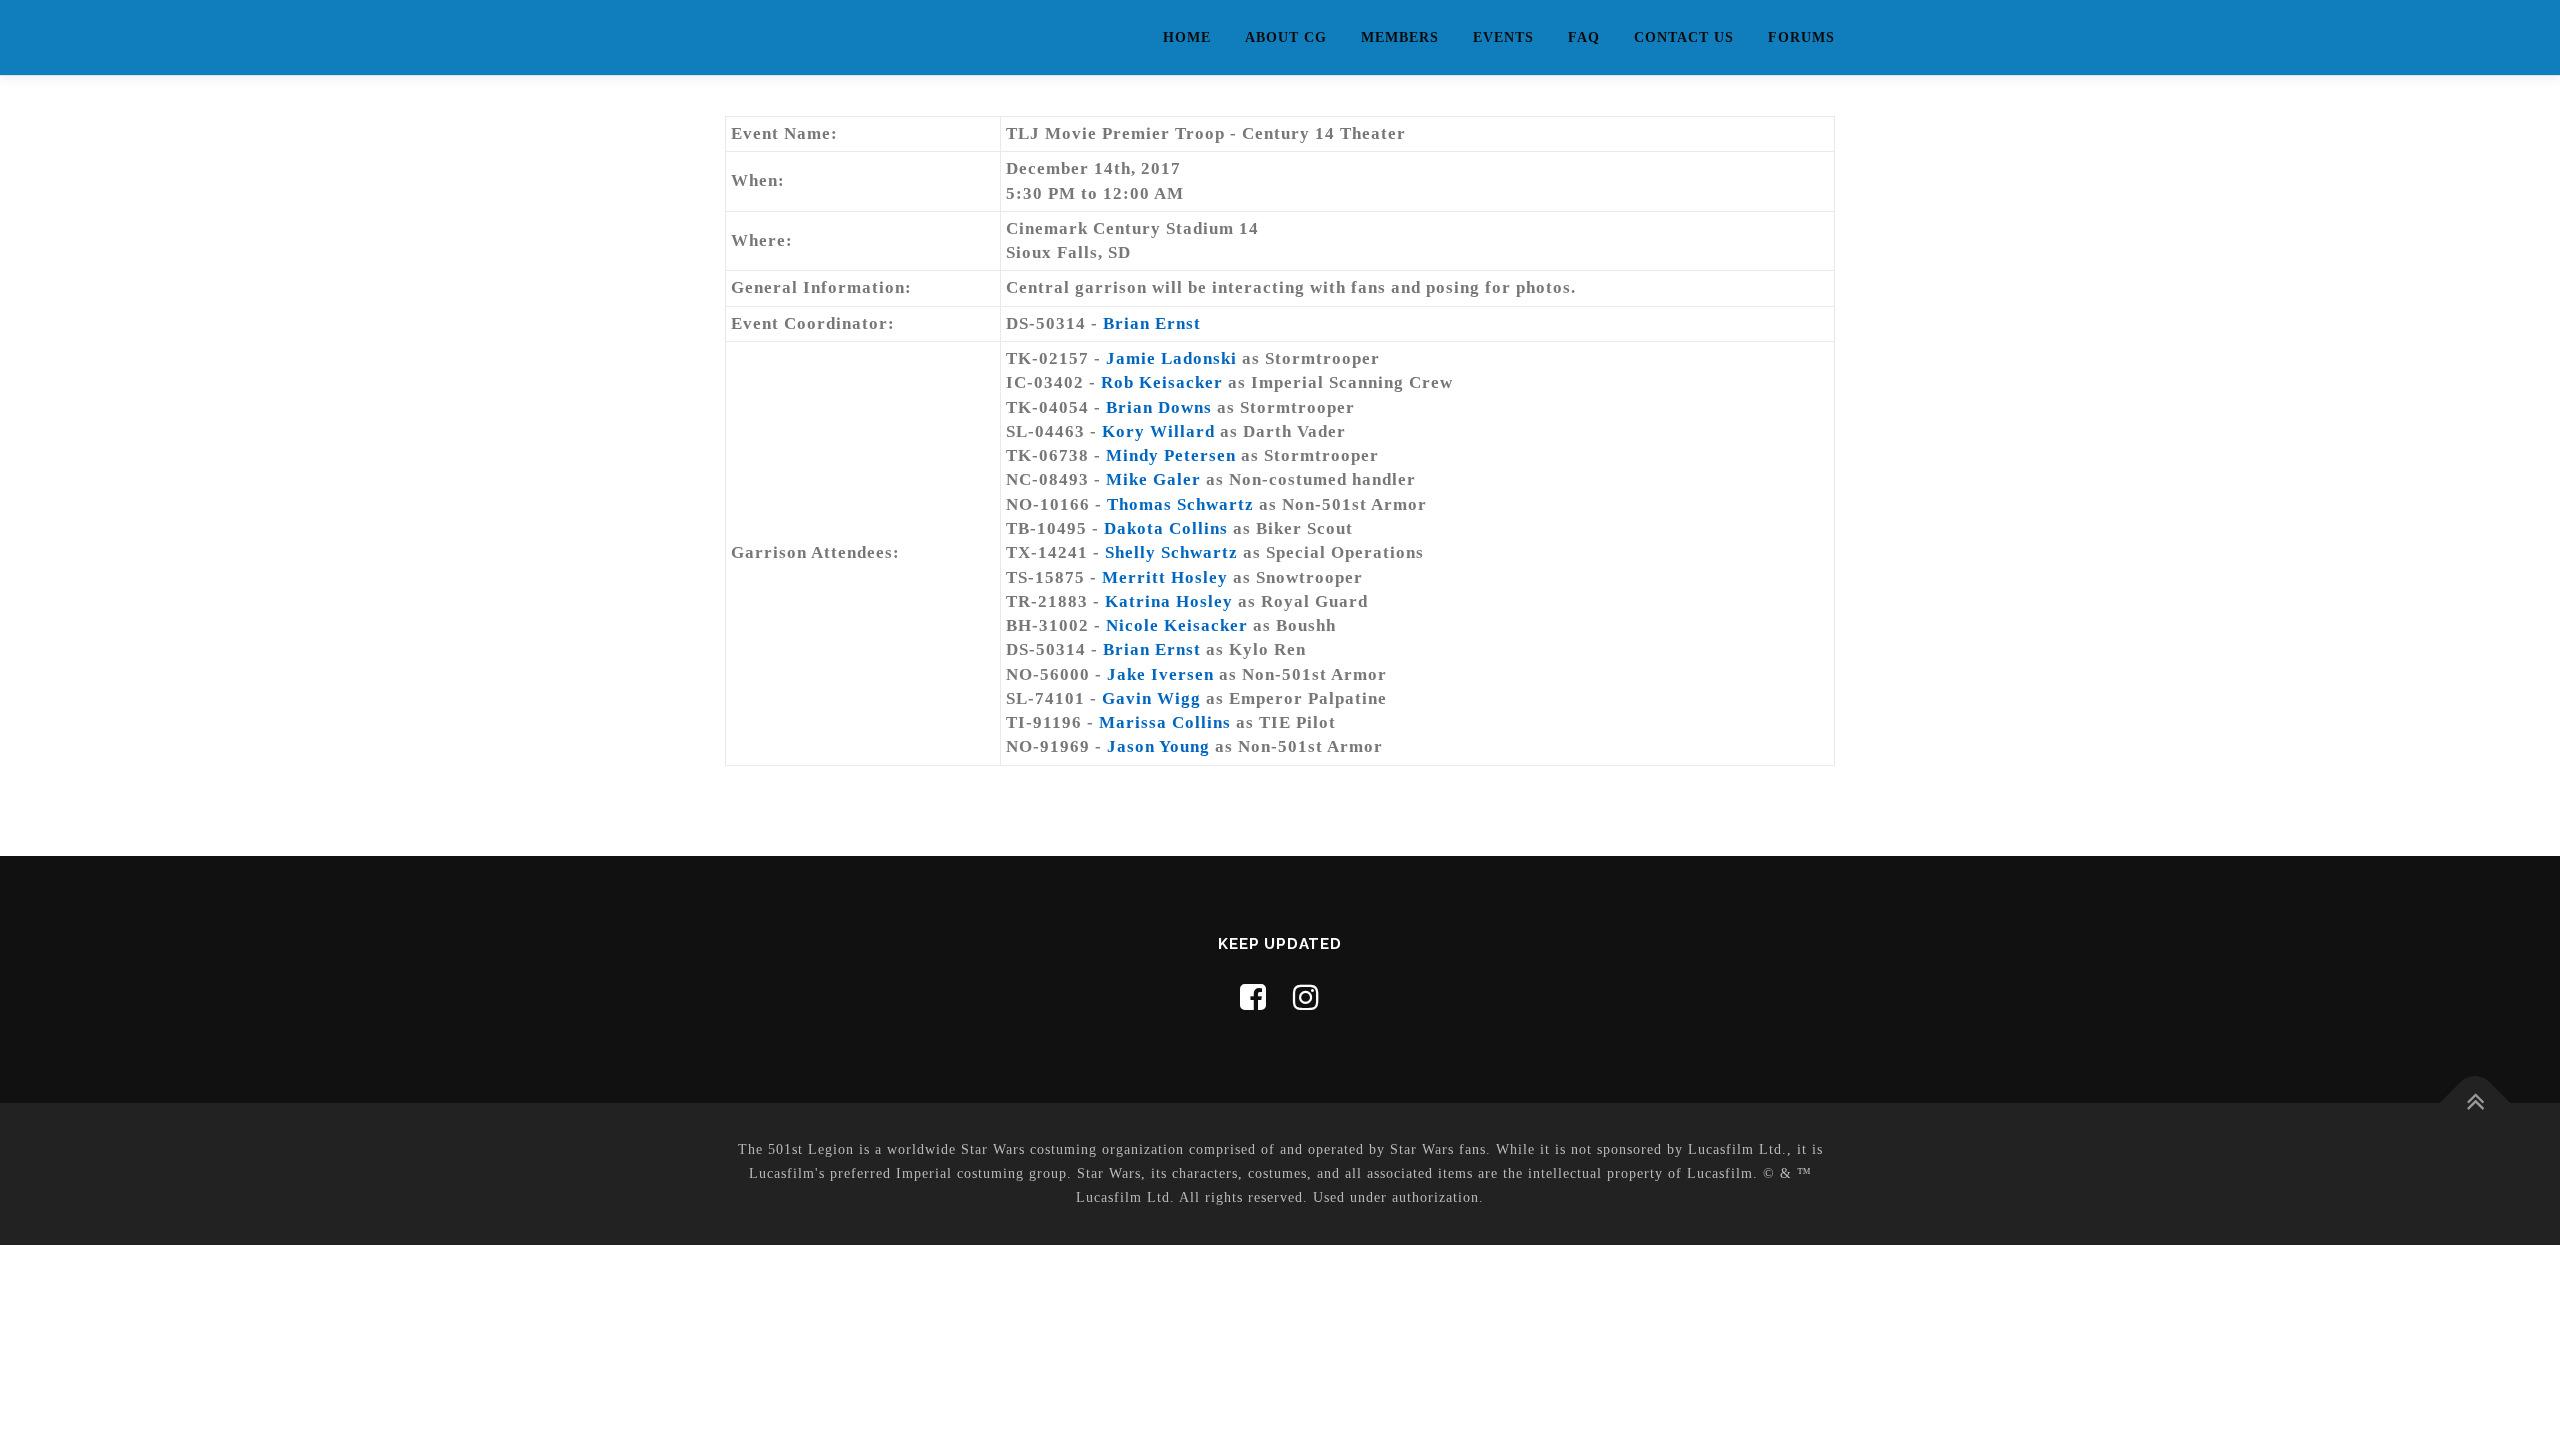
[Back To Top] (2475, 1103)
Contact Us (1684, 37)
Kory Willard (1158, 431)
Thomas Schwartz (1180, 504)
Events (1503, 37)
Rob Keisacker (1162, 382)
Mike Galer (1153, 479)
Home (1187, 37)
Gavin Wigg (1151, 698)
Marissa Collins (1165, 722)
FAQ (1584, 37)
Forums (1801, 37)
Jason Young (1158, 746)
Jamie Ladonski (1171, 358)
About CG (1286, 37)
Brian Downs (1159, 407)
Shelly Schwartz (1171, 552)
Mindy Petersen (1171, 455)
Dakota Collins (1166, 528)
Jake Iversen (1160, 674)
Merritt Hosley (1165, 577)
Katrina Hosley (1169, 601)
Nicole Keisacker (1177, 625)
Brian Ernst (1152, 323)
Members (1400, 37)
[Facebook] (1253, 997)
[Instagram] (1306, 997)
